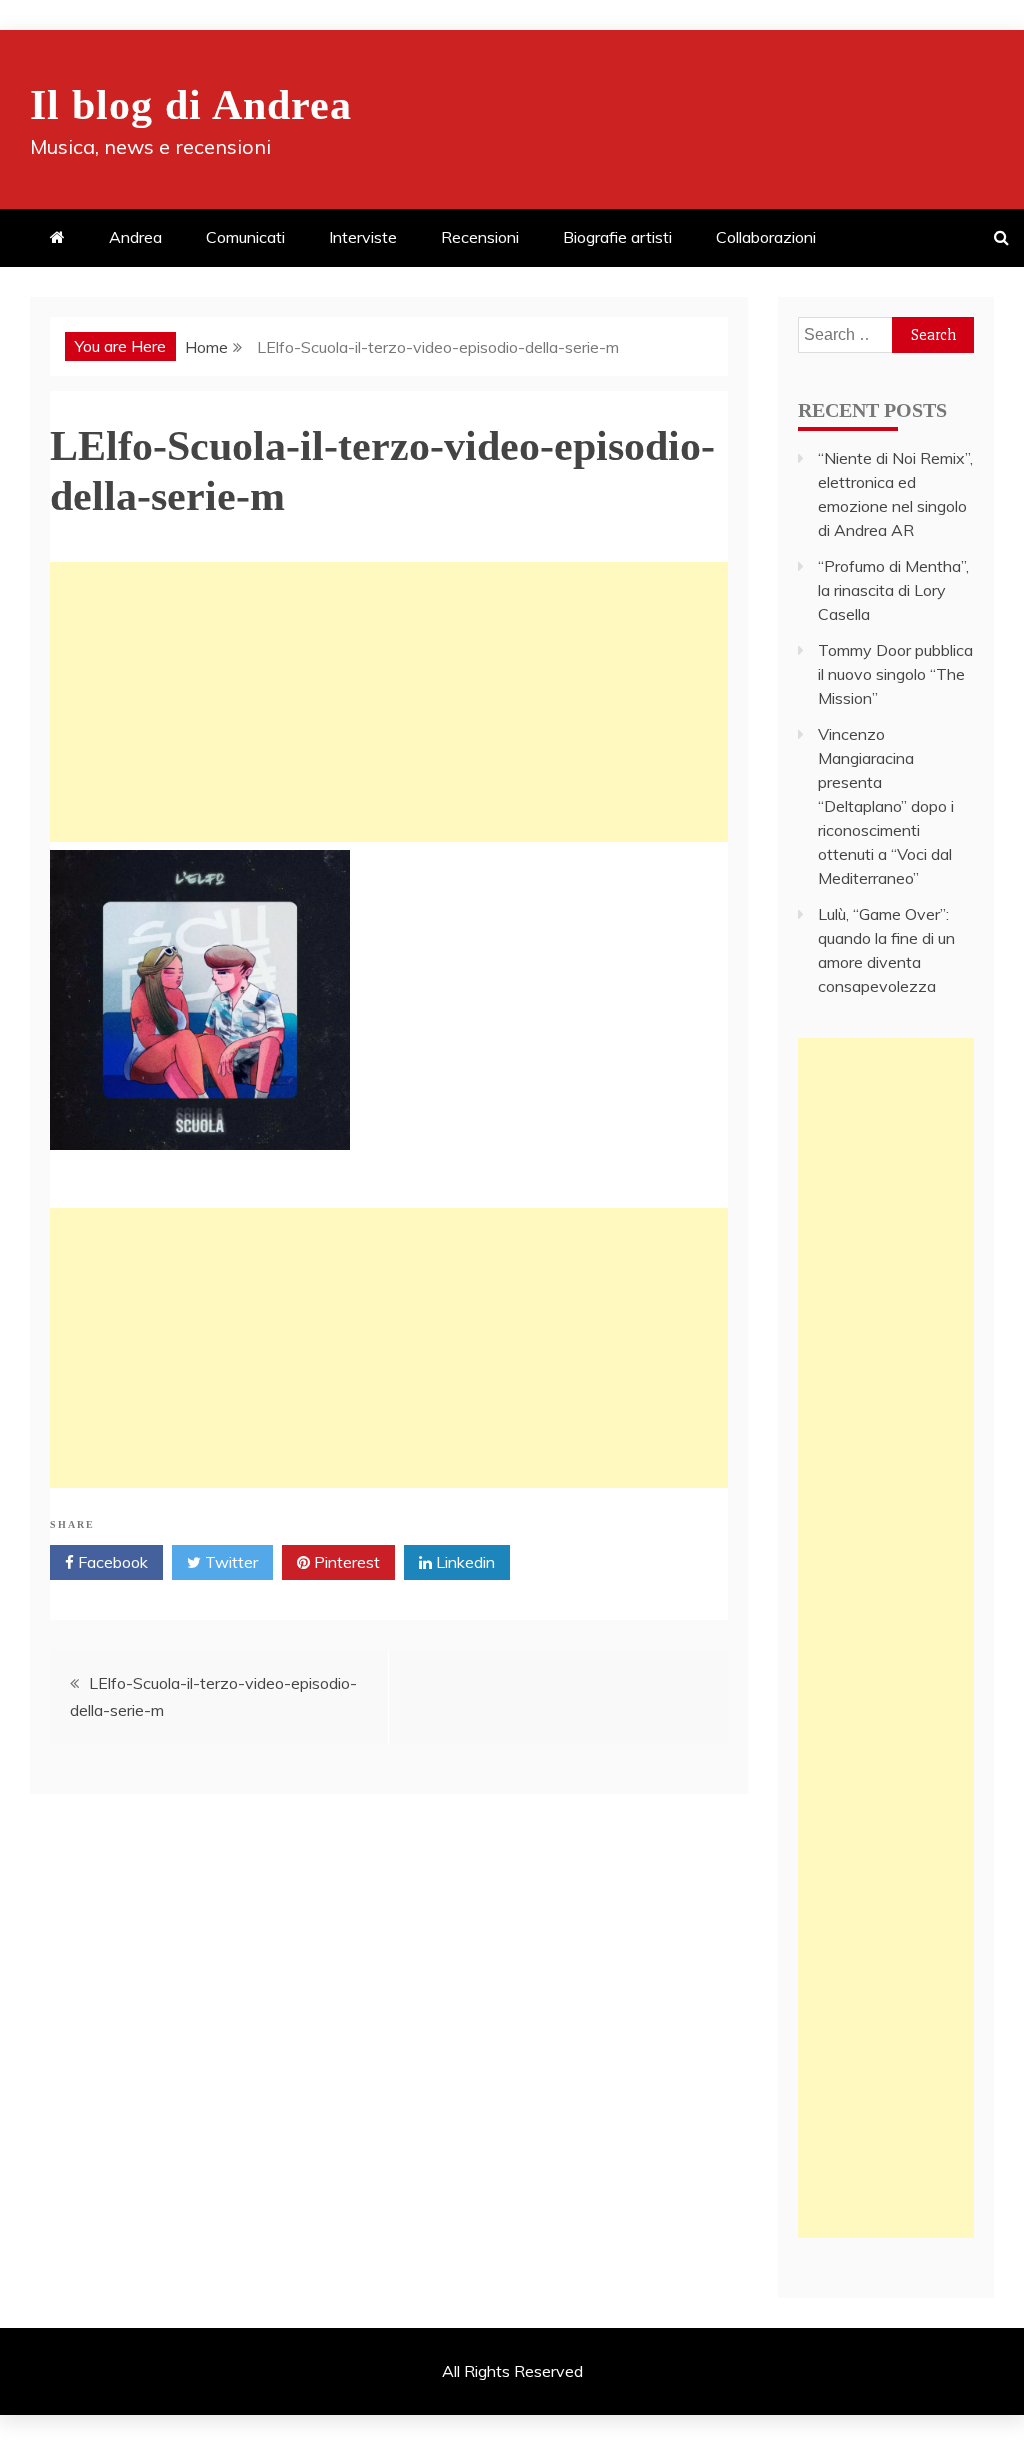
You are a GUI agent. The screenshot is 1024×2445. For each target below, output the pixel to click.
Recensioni (480, 237)
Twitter (229, 1562)
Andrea (135, 237)
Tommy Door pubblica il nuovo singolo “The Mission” (895, 674)
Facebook (111, 1562)
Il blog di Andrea (191, 105)
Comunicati (245, 237)
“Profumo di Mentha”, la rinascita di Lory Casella (893, 590)
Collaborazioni (766, 237)
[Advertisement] (389, 702)
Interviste (363, 237)
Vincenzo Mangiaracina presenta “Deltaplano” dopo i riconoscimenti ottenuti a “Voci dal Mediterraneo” (886, 806)
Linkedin (463, 1562)
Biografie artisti (617, 237)
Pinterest (345, 1562)
